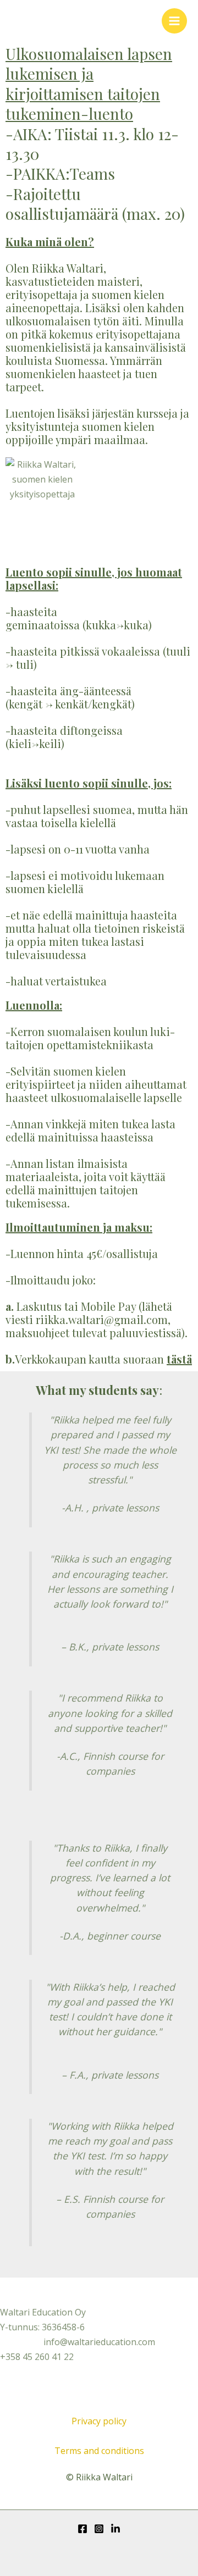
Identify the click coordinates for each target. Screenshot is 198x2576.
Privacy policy (99, 2421)
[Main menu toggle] (174, 21)
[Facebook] (82, 2529)
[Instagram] (99, 2529)
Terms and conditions (99, 2451)
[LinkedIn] (116, 2529)
